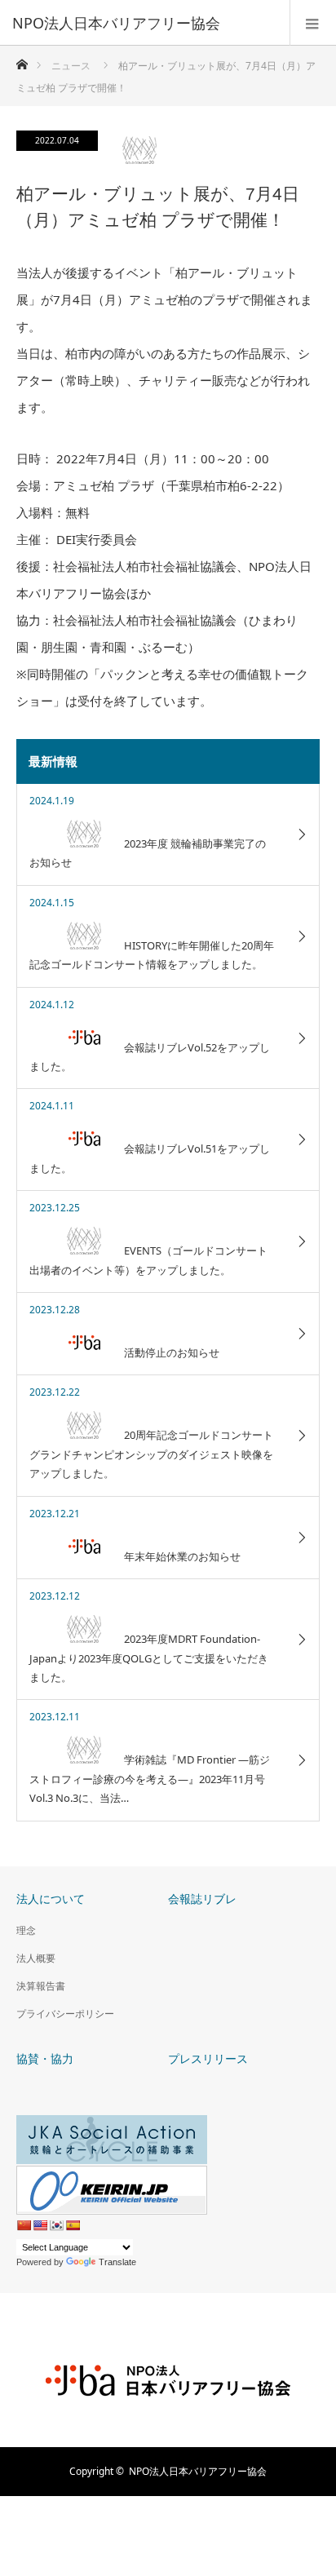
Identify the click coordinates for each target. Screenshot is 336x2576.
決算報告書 (41, 1986)
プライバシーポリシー (65, 2014)
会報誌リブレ (202, 1899)
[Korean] (56, 2225)
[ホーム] (22, 60)
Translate (117, 2262)
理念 (26, 1930)
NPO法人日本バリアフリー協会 (198, 2471)
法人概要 (36, 1958)
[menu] (313, 23)
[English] (40, 2225)
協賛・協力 (45, 2058)
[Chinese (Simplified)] (24, 2225)
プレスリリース (208, 2058)
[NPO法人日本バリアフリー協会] (144, 23)
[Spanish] (73, 2225)
